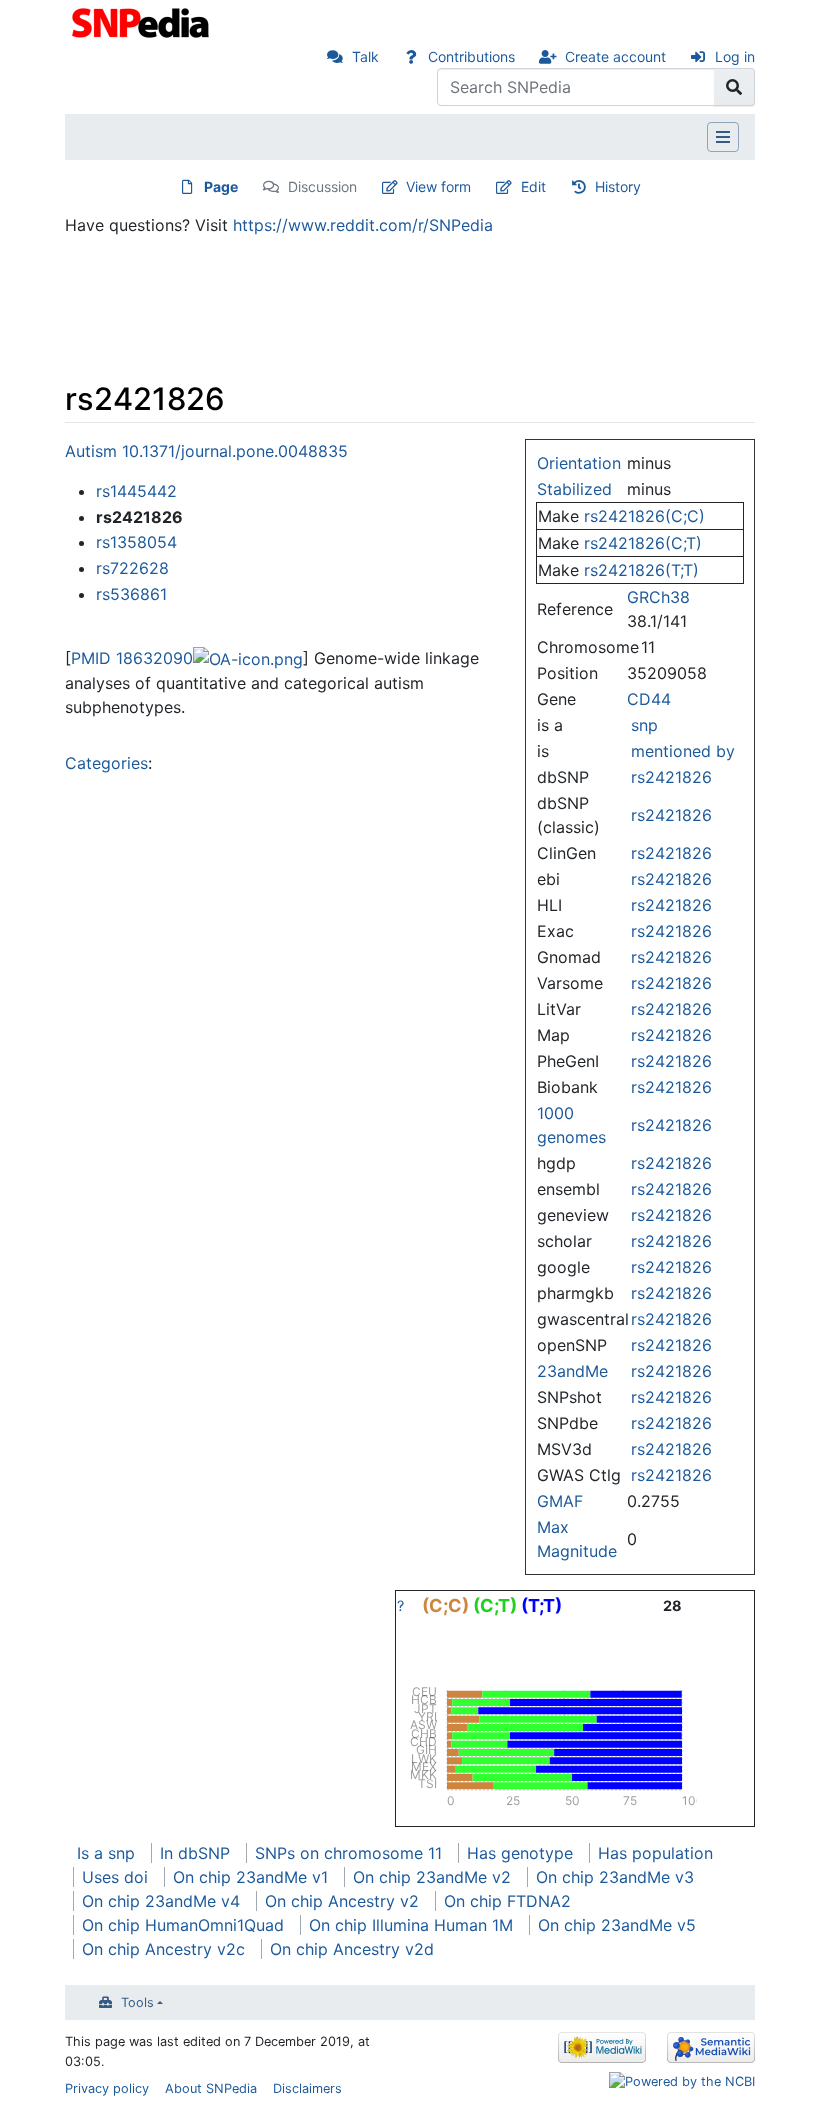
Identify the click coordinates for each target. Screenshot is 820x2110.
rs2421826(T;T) (641, 570)
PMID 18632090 (132, 658)
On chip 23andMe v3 (615, 1877)
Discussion (322, 186)
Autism (91, 451)
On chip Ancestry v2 (342, 1901)
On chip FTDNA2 (507, 1901)
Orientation (579, 463)
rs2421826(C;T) (643, 543)
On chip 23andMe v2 (432, 1877)
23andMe (572, 1371)
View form (438, 186)
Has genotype (520, 1853)
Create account (615, 56)
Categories (106, 763)
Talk (365, 56)
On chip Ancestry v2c (163, 1949)
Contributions (471, 56)
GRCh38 (658, 597)
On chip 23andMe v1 (250, 1877)
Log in (735, 56)
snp (644, 725)
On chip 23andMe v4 (161, 1901)
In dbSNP (195, 1853)
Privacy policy (107, 2088)
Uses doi (115, 1877)
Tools (137, 2002)
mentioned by (683, 751)
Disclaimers (307, 2088)
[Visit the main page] (142, 21)
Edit (533, 186)
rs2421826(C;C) (644, 516)
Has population (655, 1853)
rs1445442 (136, 491)
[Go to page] (734, 87)
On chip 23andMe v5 (617, 1925)
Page (221, 186)
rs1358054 (136, 542)
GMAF (560, 1501)
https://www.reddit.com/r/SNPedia (363, 225)
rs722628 (132, 568)
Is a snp (106, 1853)
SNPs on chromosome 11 (348, 1853)
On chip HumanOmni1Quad (183, 1925)
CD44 (649, 699)
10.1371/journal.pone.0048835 (235, 451)
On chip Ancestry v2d (352, 1949)
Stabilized (574, 489)
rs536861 (131, 594)
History (618, 186)
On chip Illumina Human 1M (411, 1925)
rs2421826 (671, 777)
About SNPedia (211, 2088)
